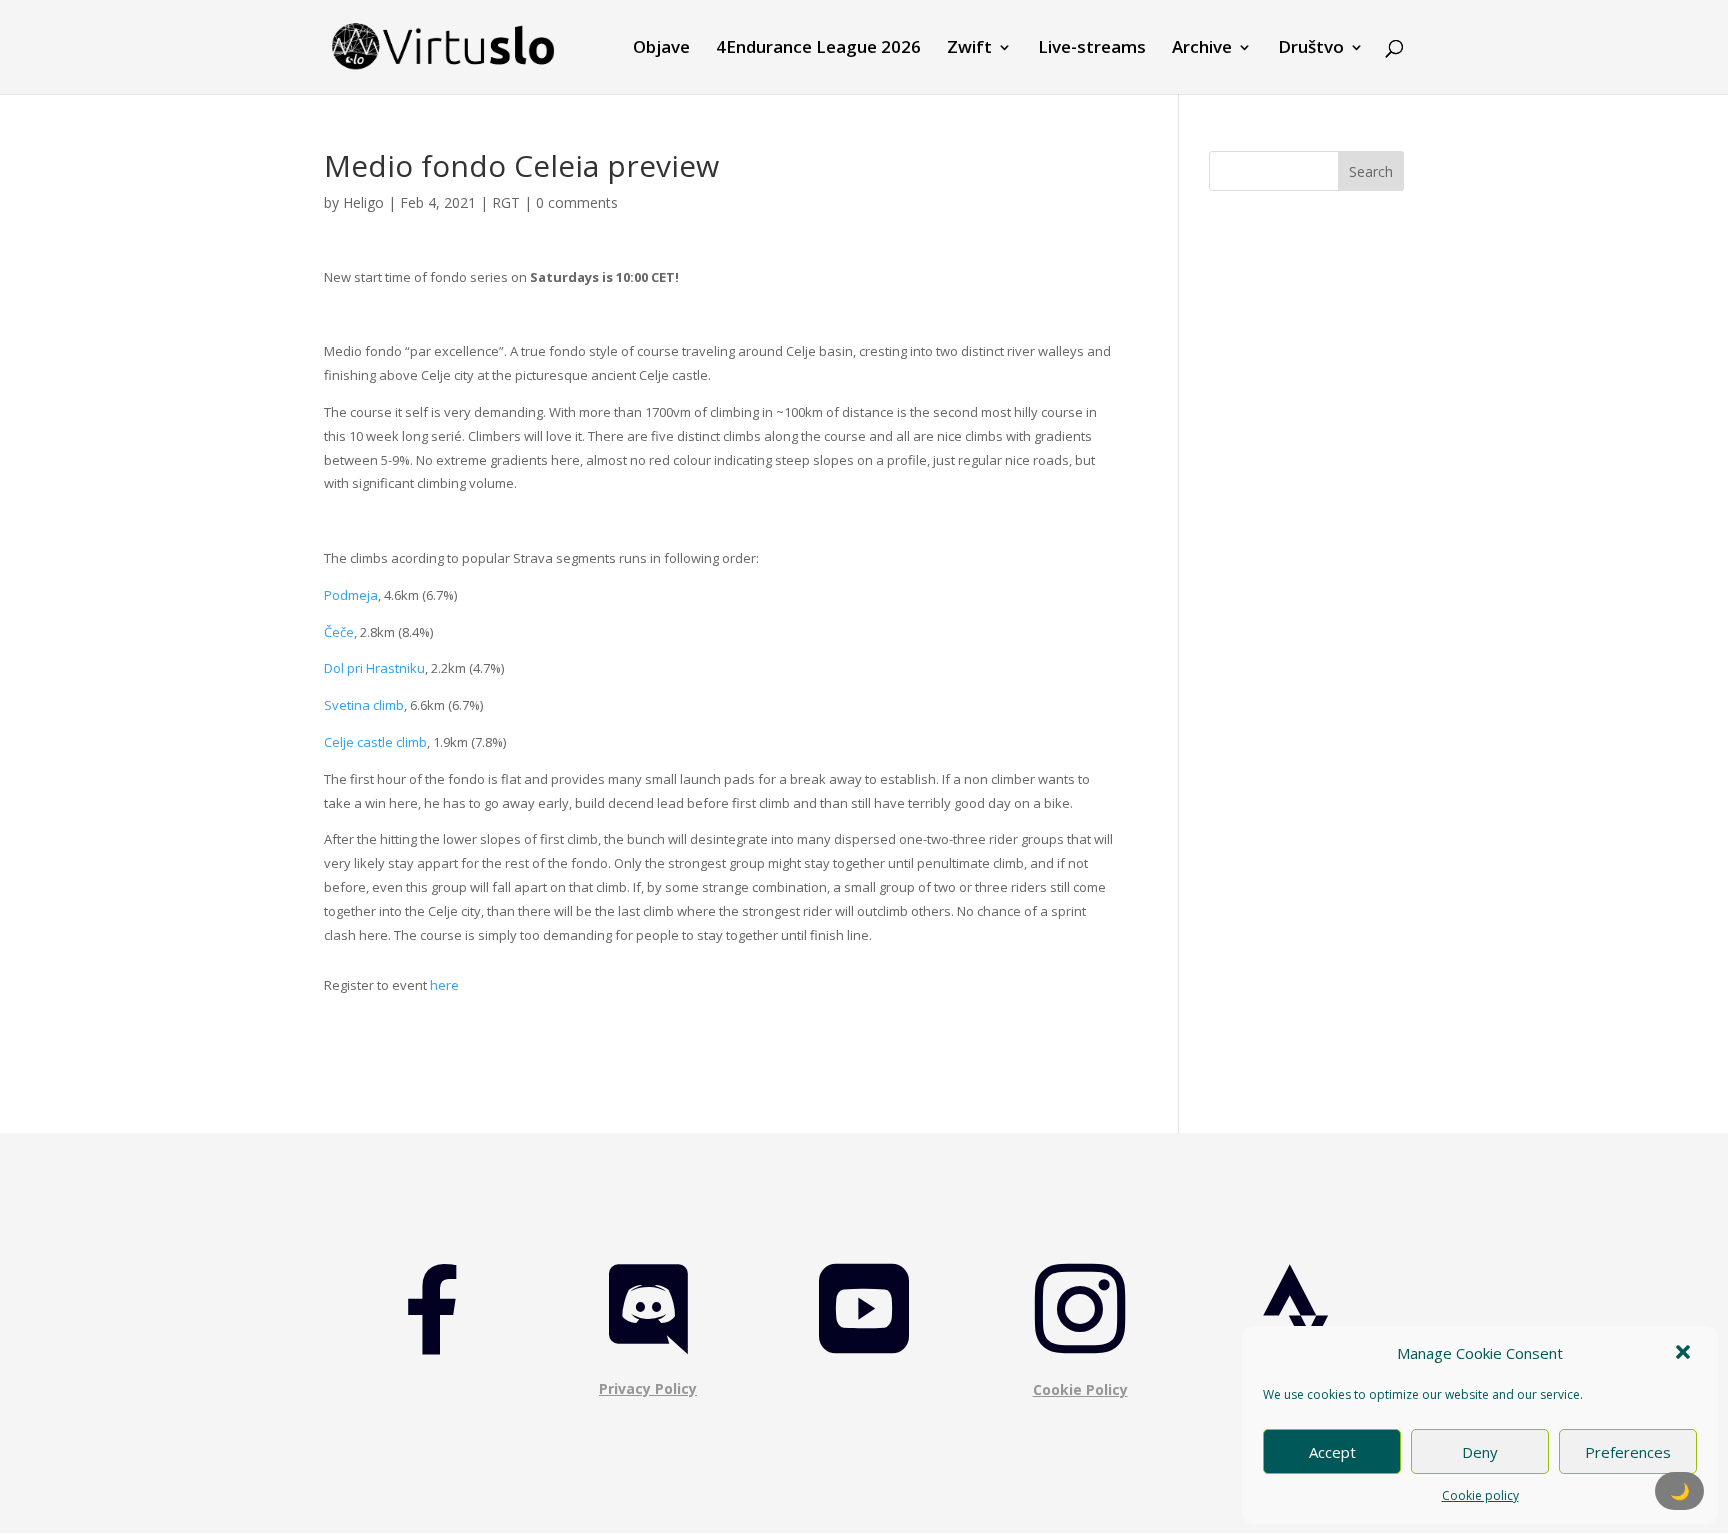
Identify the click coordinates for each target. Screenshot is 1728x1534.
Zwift (969, 49)
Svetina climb (364, 705)
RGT (506, 202)
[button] (1685, 1354)
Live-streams (1092, 49)
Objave (661, 49)
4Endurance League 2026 (818, 49)
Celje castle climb (375, 742)
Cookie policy (1480, 1495)
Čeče (339, 632)
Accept (1332, 1452)
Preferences (1628, 1452)
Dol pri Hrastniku (374, 668)
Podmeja (351, 595)
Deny (1480, 1452)
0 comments (577, 202)
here (444, 985)
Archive (1202, 49)
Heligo (363, 202)
